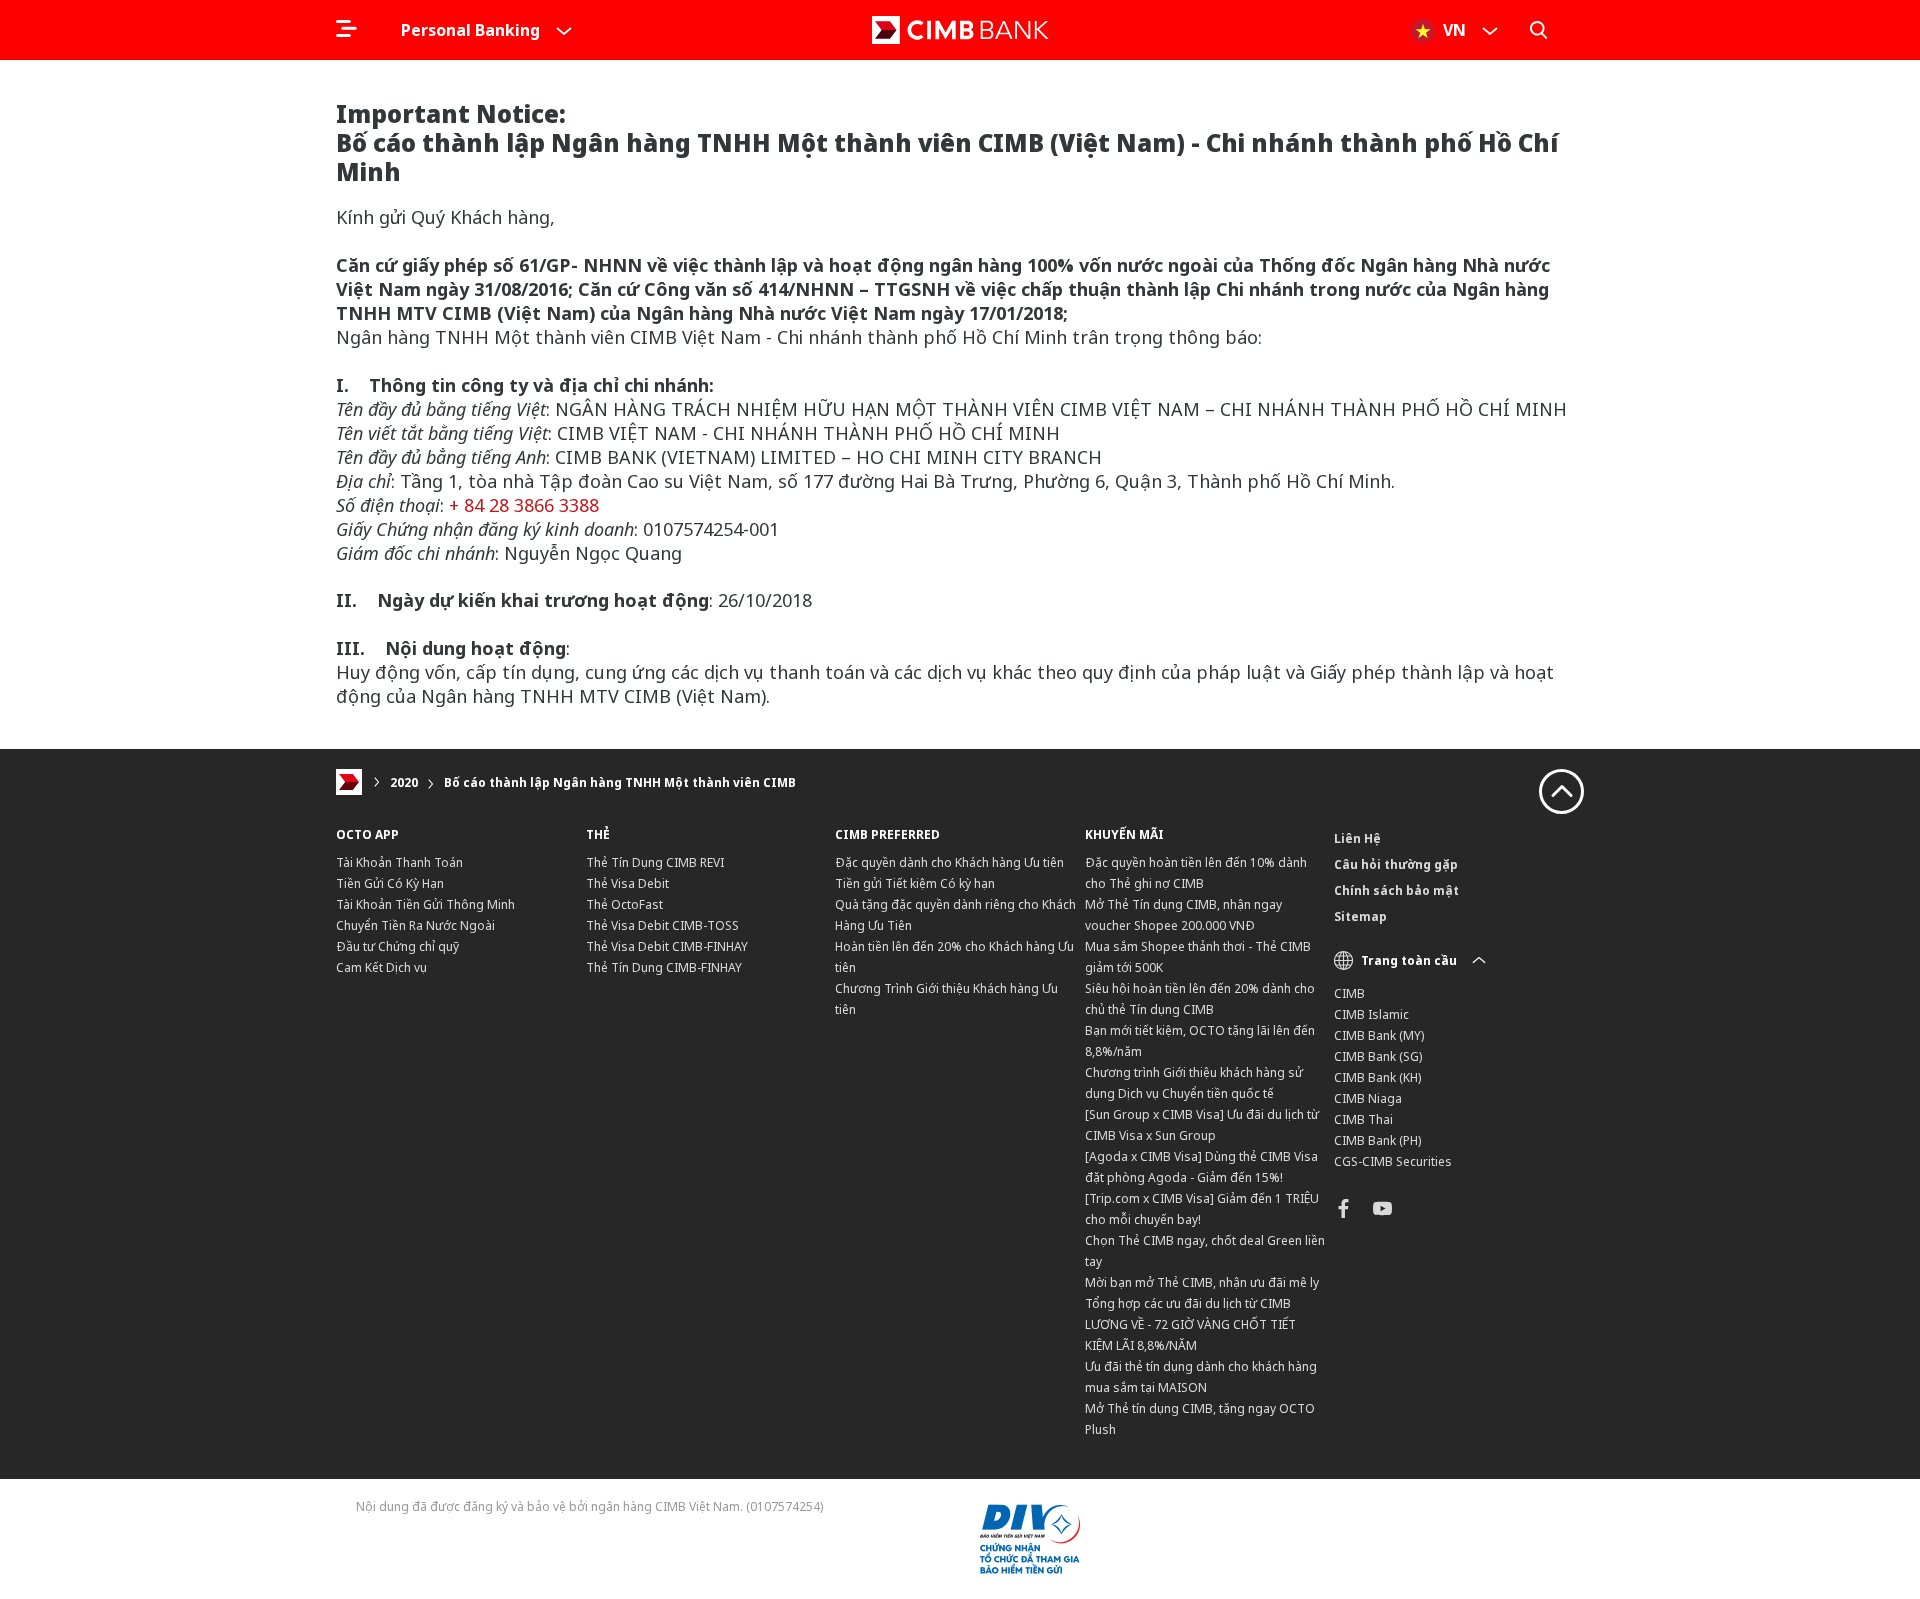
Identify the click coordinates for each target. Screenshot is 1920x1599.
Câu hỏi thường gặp (1396, 864)
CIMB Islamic (1371, 1014)
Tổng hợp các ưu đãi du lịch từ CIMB (1188, 1303)
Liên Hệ (1357, 838)
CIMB (1349, 993)
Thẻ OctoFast (624, 904)
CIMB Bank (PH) (1377, 1140)
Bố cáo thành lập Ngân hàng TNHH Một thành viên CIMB (620, 782)
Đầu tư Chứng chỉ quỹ (397, 946)
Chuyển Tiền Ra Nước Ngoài (415, 925)
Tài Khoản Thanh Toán (399, 862)
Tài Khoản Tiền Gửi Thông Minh (425, 904)
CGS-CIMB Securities (1393, 1161)
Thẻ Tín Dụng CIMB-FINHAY (664, 967)
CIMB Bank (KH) (1377, 1077)
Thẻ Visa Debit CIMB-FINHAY (667, 946)
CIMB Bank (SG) (1378, 1056)
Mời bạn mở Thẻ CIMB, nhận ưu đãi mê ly (1202, 1282)
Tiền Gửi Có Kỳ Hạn (390, 883)
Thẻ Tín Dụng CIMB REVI (655, 862)
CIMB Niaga (1368, 1098)
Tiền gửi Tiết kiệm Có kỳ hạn (915, 883)
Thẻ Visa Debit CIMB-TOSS (662, 925)
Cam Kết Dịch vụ (381, 967)
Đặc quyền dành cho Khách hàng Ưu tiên (949, 862)
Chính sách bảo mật (1396, 890)
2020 (404, 782)
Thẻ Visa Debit (627, 883)
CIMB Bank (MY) (1379, 1035)
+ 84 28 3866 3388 (524, 505)
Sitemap (1360, 916)
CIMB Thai (1363, 1119)
